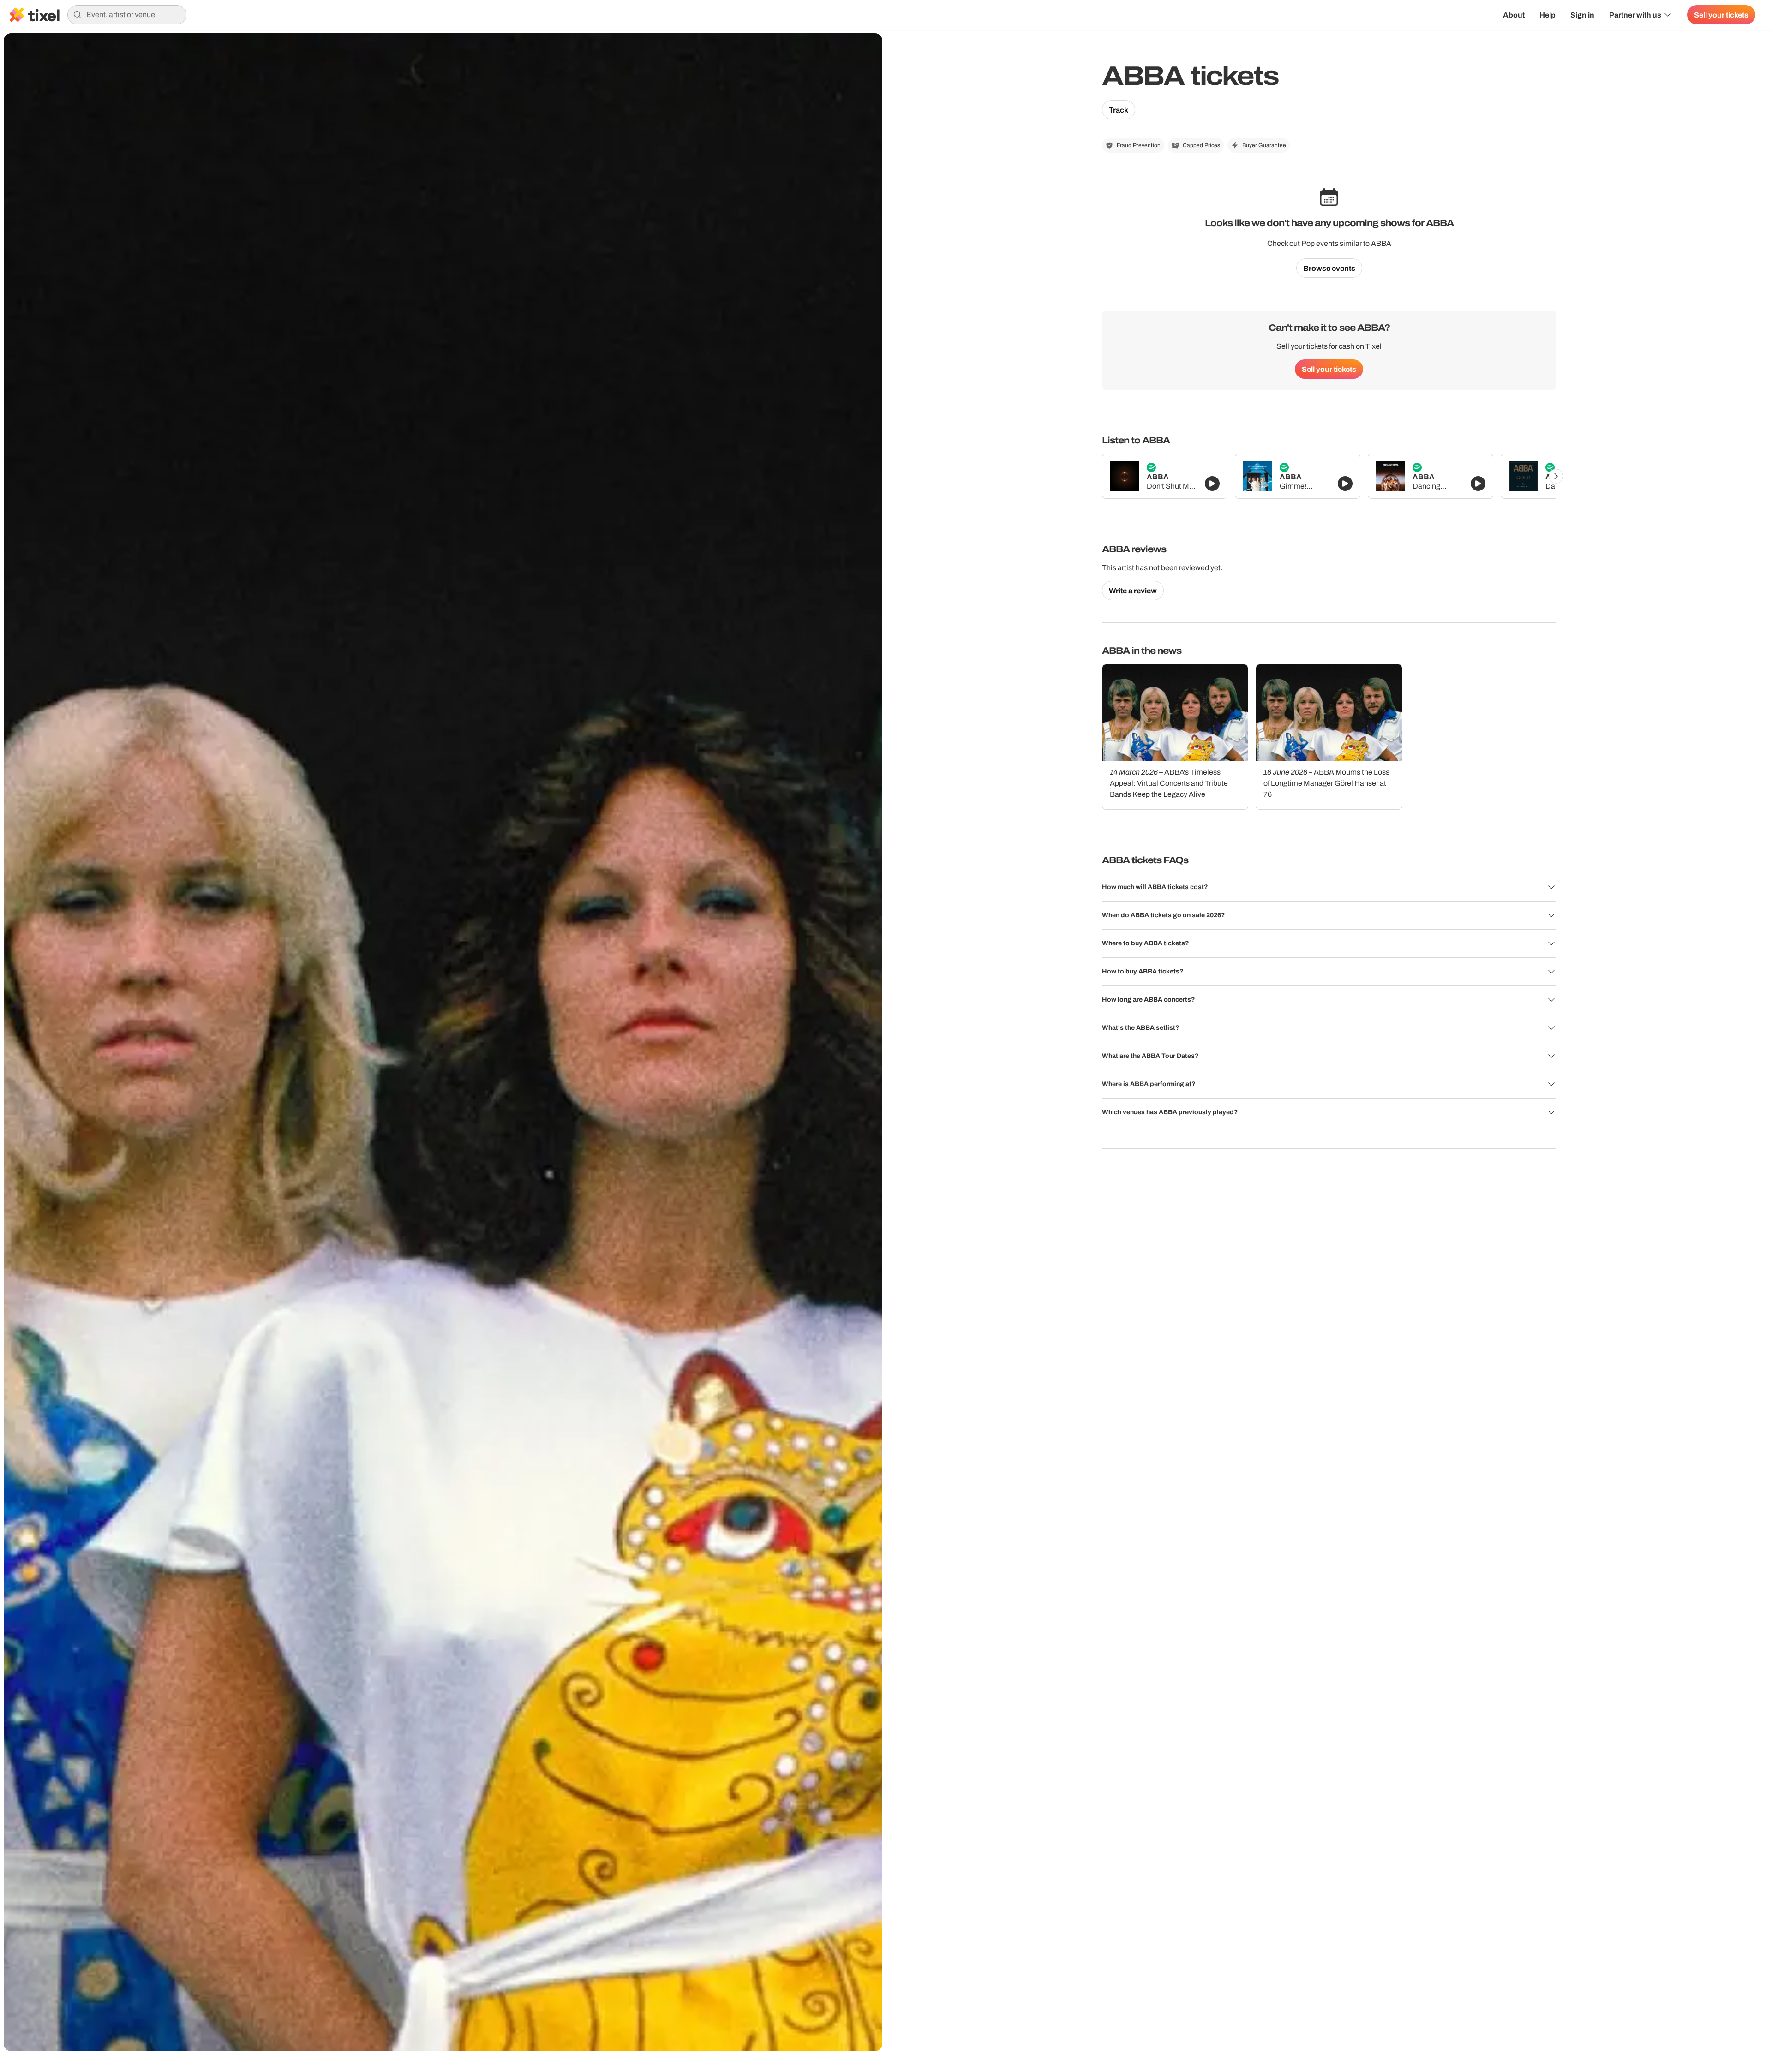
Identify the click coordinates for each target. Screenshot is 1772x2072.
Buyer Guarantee (1264, 145)
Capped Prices (1201, 145)
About (1514, 15)
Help (1548, 15)
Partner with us (1635, 15)
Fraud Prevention (1139, 145)
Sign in (1582, 15)
